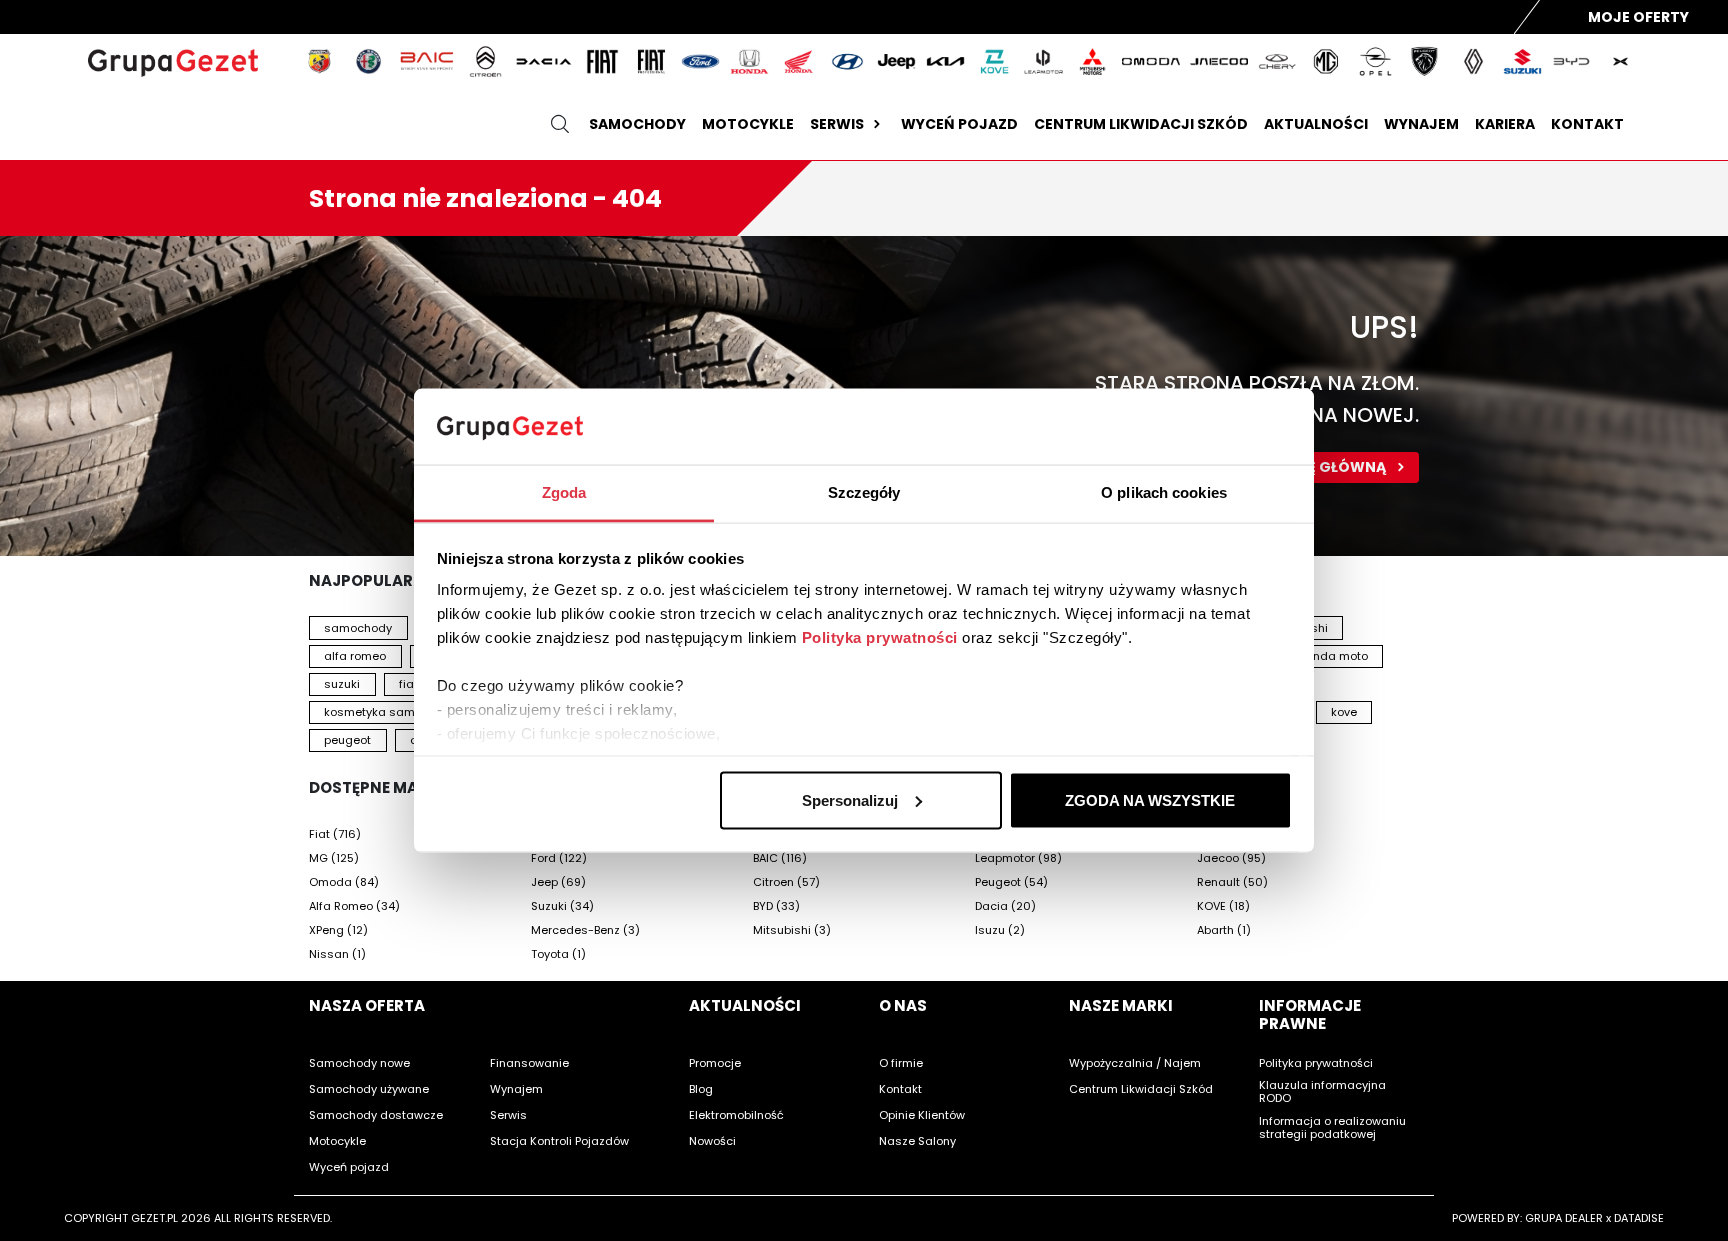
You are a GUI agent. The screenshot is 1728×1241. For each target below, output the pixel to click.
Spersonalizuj (850, 799)
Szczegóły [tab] (864, 492)
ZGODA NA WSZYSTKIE (1150, 799)
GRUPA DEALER (1564, 1218)
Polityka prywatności (880, 637)
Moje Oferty (1638, 17)
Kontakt (1587, 124)
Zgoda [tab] (564, 492)
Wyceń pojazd (959, 124)
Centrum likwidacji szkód (1141, 124)
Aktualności (1316, 124)
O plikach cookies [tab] (1164, 492)
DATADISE (1639, 1218)
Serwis (837, 124)
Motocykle (748, 124)
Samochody (637, 124)
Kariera (1505, 124)
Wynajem (1421, 124)
